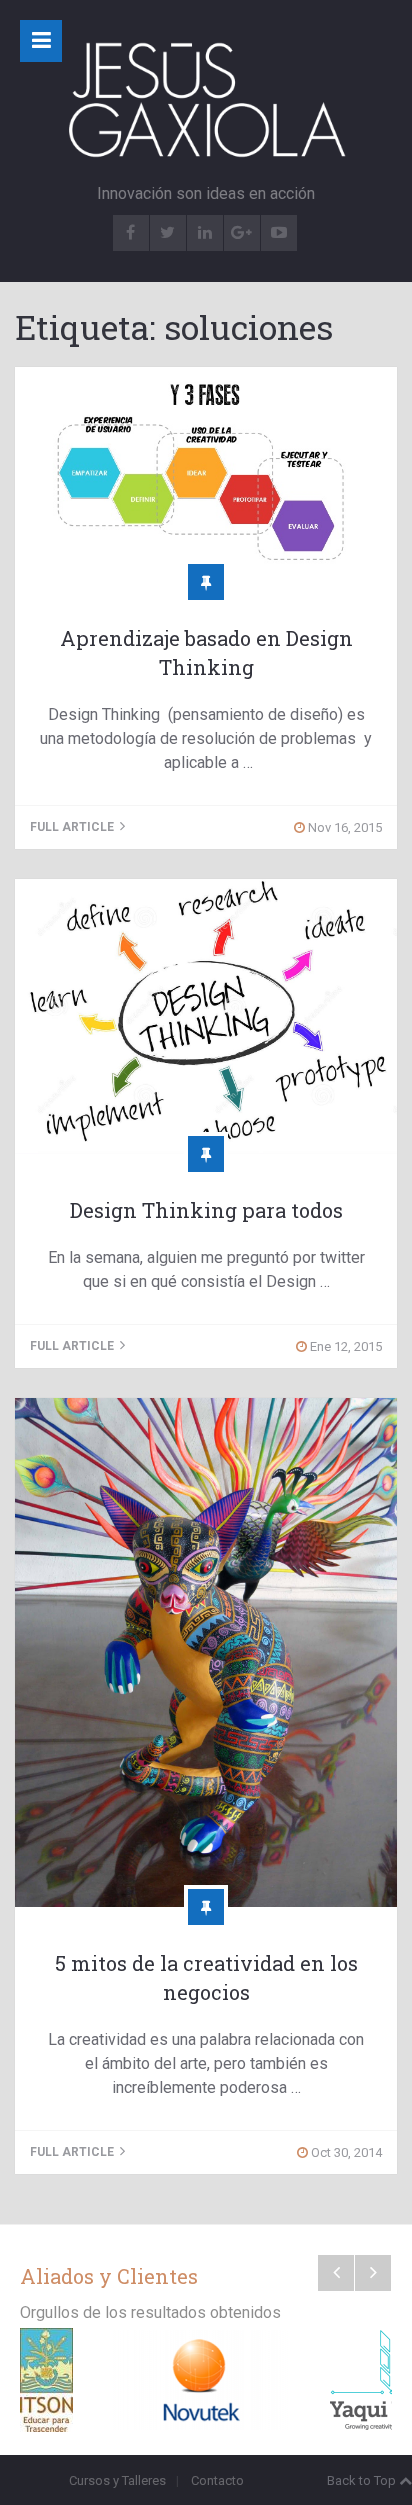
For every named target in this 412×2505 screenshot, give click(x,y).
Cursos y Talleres (117, 2480)
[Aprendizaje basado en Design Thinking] (206, 474)
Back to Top (361, 2480)
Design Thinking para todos (206, 1210)
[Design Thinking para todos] (206, 1016)
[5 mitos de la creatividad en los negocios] (206, 1652)
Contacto (217, 2480)
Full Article (73, 827)
